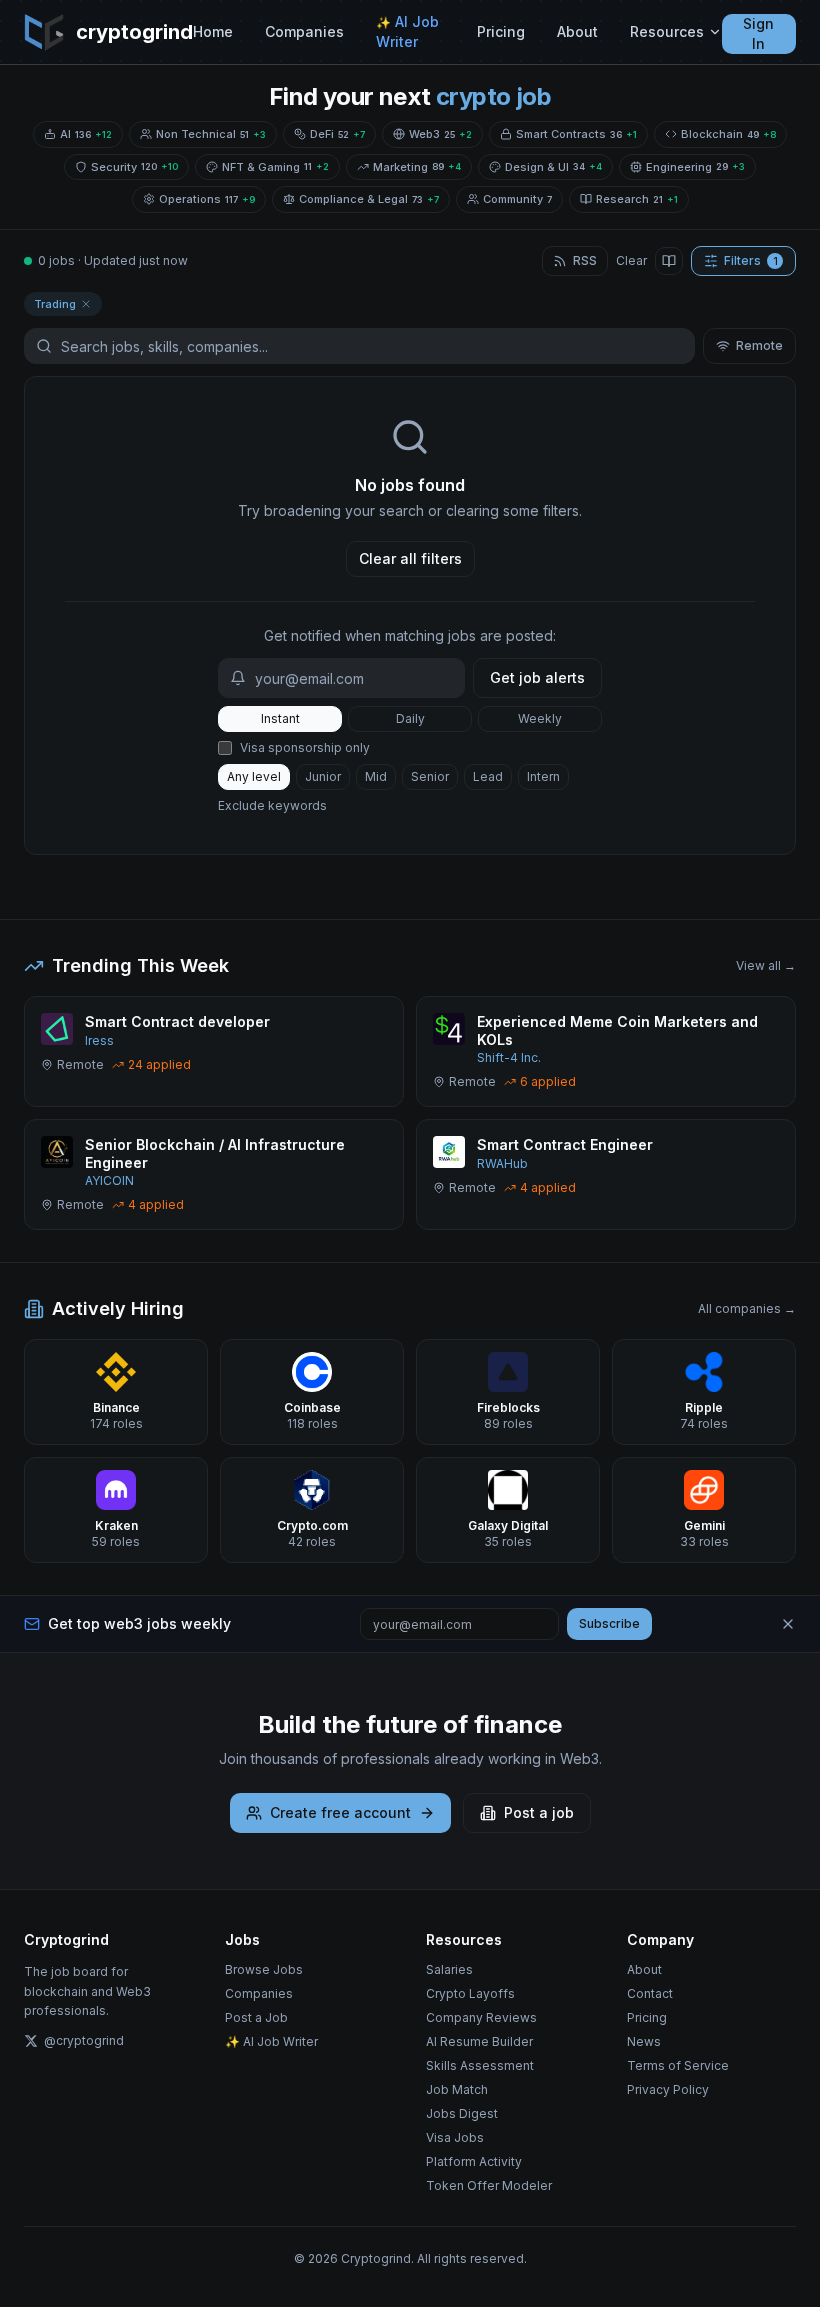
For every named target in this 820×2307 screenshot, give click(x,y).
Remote (759, 345)
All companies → (747, 1308)
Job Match (457, 2089)
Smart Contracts (576, 134)
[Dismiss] (788, 1624)
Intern (543, 776)
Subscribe (609, 1623)
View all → (766, 965)
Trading (55, 304)
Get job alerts (537, 677)
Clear (631, 260)
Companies (304, 31)
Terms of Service (678, 2065)
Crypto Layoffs (470, 1993)
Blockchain (728, 134)
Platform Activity (474, 2161)
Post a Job (256, 2017)
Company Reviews (481, 2017)
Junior (323, 776)
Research (637, 199)
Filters (751, 260)
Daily (410, 718)
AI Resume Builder (479, 2041)
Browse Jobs (264, 1969)
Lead (488, 776)
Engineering (695, 167)
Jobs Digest (462, 2113)
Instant (280, 718)
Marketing (417, 167)
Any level (254, 776)
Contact (650, 1993)
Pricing (501, 31)
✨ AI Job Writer (271, 2041)
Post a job (539, 1812)
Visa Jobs (455, 2137)
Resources (667, 31)
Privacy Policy (668, 2089)
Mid (376, 776)
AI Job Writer (407, 31)
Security (134, 167)
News (644, 2041)
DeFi (337, 134)
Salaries (449, 1969)
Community (517, 199)
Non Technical (211, 134)
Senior (430, 776)
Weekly (540, 718)
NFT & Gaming (275, 167)
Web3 (440, 134)
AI (86, 134)
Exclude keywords (272, 805)
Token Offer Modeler (489, 2185)
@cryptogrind (84, 2040)
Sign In (758, 33)
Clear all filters (410, 558)
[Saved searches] (669, 261)
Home (213, 31)
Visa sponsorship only (305, 747)
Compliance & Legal (369, 199)
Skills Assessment (480, 2065)
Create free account (340, 1812)
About (577, 31)
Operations (207, 199)
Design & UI (553, 167)
